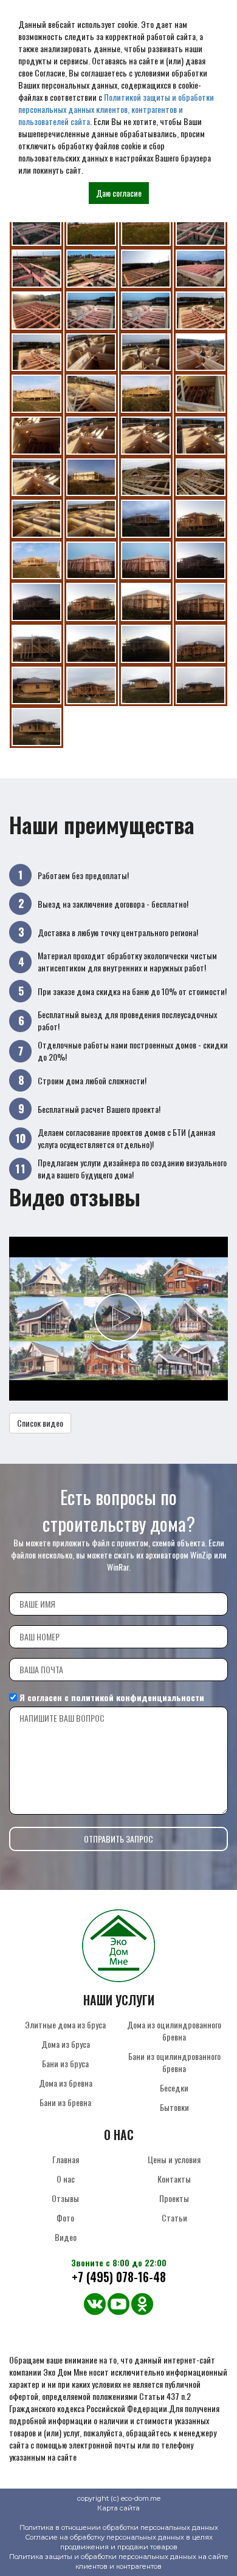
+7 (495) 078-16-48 (119, 2277)
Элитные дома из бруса (65, 2024)
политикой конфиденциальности (138, 1697)
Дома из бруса (66, 2044)
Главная (66, 2159)
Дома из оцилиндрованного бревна (174, 2031)
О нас (66, 2179)
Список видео (40, 1423)
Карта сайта (118, 2508)
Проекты (174, 2198)
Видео (66, 2237)
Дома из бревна (66, 2083)
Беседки (174, 2088)
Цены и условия (174, 2159)
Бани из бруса (65, 2063)
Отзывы (65, 2198)
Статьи (174, 2217)
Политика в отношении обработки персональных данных (119, 2527)
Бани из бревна (65, 2102)
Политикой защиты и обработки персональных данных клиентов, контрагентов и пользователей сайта (116, 109)
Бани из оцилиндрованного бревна (174, 2062)
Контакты (174, 2179)
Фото (65, 2217)
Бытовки (174, 2107)
